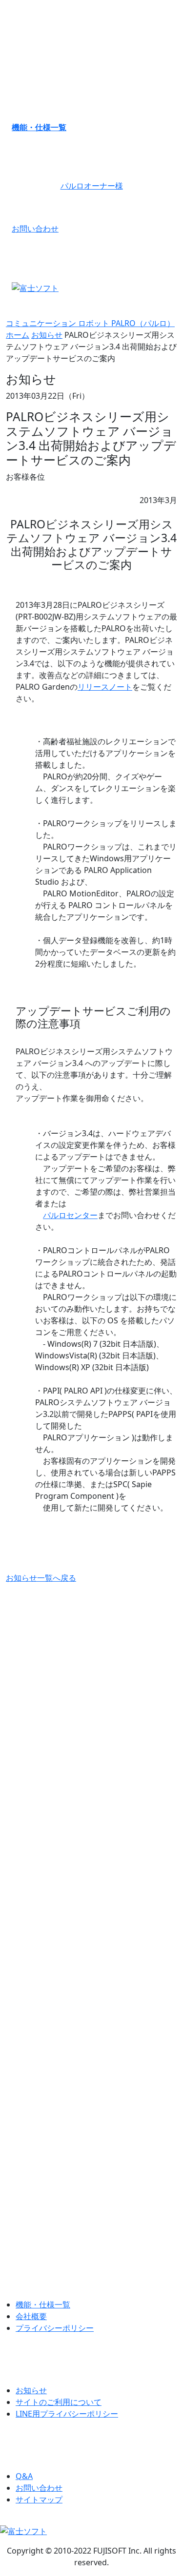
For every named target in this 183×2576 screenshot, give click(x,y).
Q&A (24, 2476)
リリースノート (105, 687)
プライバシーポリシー (55, 2328)
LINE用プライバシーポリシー (67, 2414)
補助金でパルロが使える (92, 1938)
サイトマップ (39, 2499)
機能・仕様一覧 (39, 127)
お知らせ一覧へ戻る (41, 1578)
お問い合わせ (35, 229)
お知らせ (47, 335)
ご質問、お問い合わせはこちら (92, 2234)
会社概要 (31, 2316)
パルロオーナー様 (92, 186)
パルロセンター (70, 1215)
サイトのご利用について (59, 2402)
